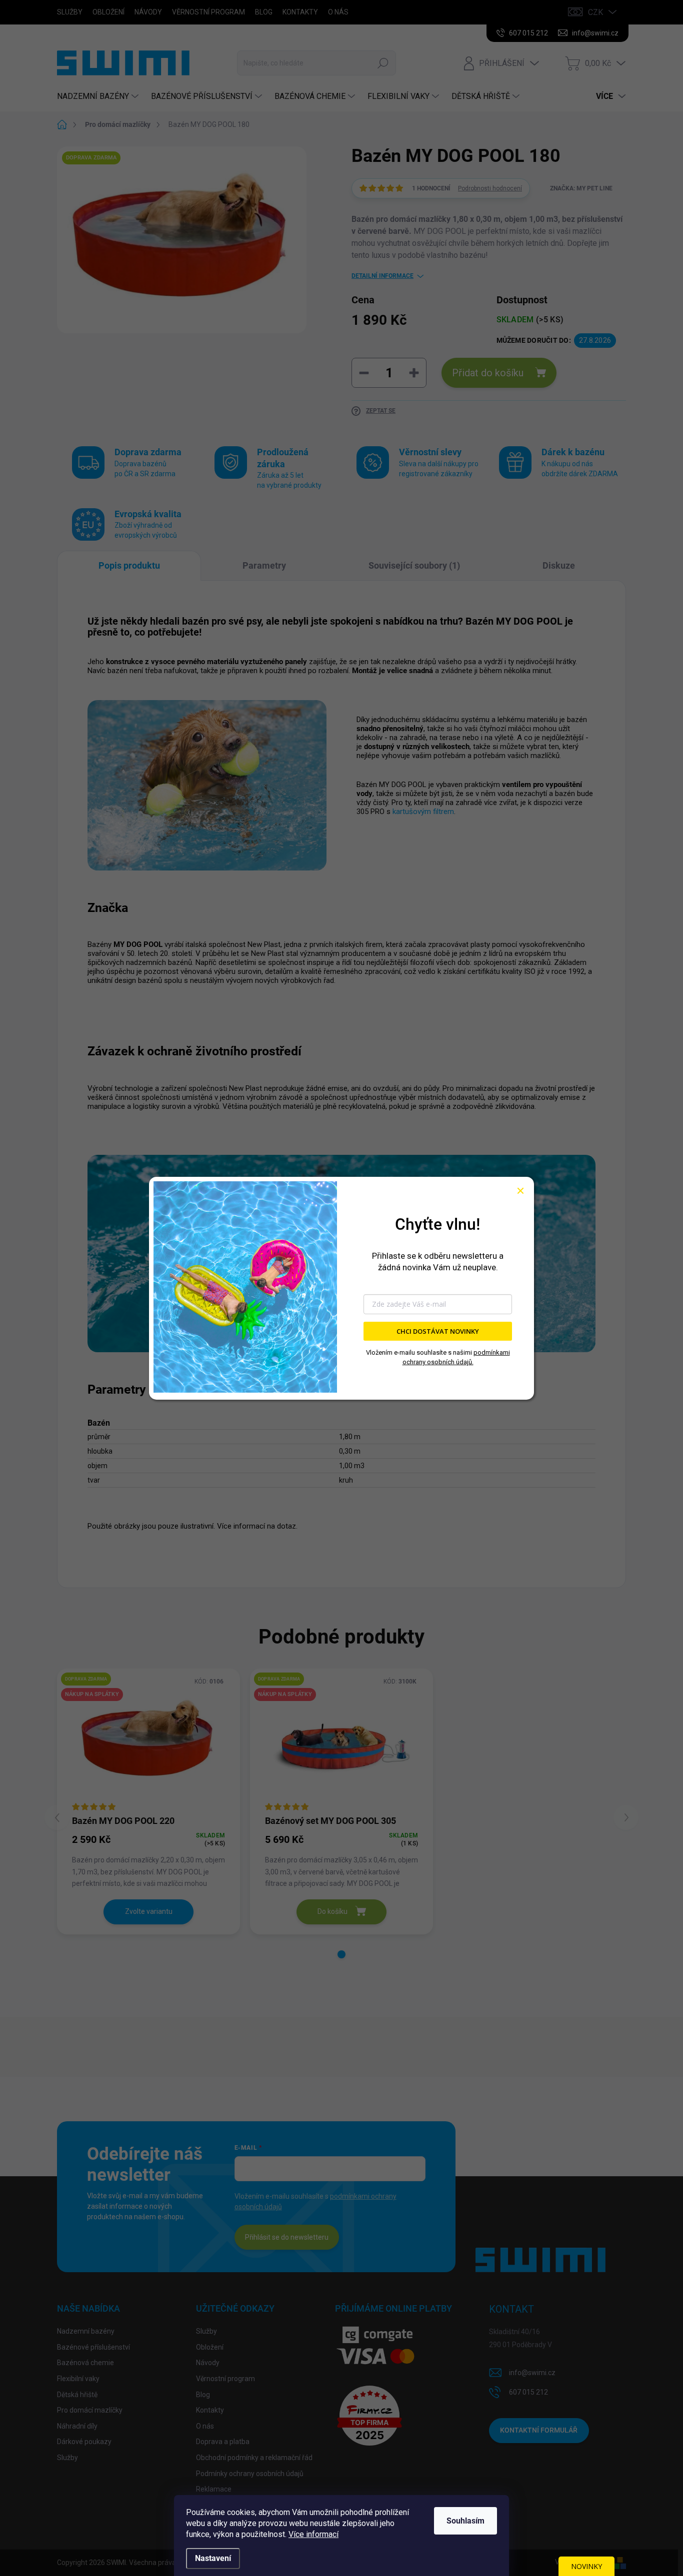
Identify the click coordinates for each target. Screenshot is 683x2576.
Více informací (313, 2534)
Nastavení (213, 2558)
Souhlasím (465, 2521)
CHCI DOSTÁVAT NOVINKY (438, 1331)
